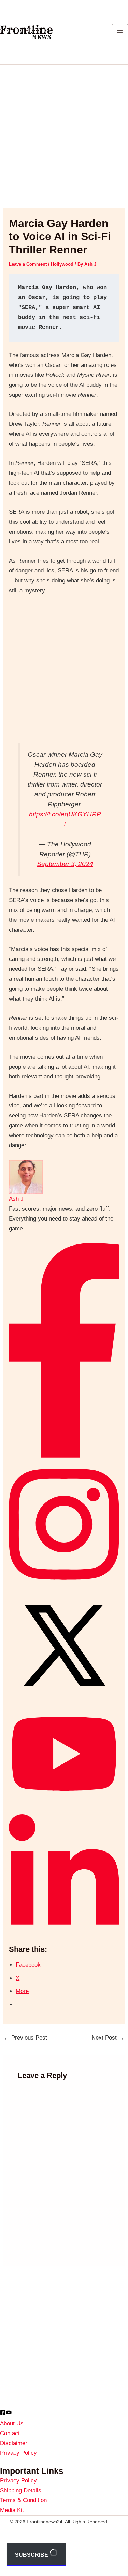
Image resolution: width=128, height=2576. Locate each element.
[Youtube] (64, 1801)
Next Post (108, 2038)
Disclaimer (14, 2443)
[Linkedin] (64, 1930)
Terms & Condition (23, 2500)
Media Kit (12, 2510)
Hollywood (62, 264)
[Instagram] (64, 1585)
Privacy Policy (18, 2453)
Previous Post (25, 2038)
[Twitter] (64, 1699)
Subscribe (32, 2555)
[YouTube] (9, 2412)
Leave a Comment (28, 264)
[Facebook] (64, 1456)
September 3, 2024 (65, 864)
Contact (10, 2433)
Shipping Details (21, 2491)
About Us (12, 2423)
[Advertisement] (64, 141)
